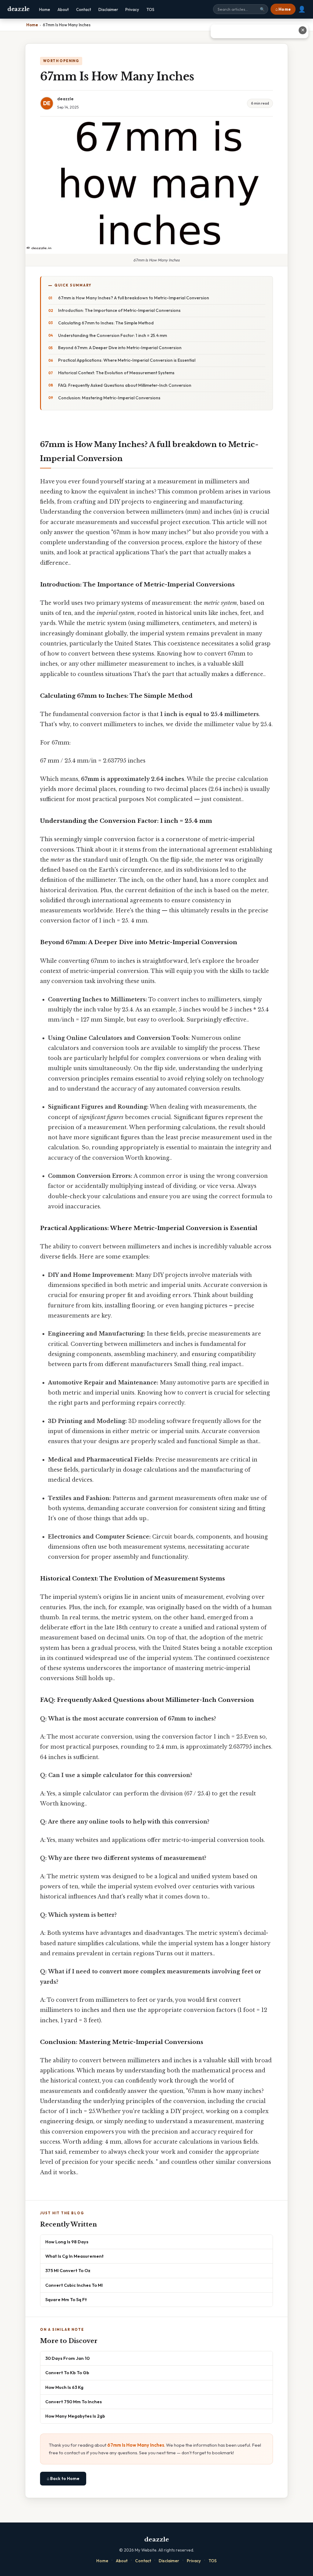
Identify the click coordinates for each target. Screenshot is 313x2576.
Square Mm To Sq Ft (66, 2299)
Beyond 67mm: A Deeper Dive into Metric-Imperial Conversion (120, 348)
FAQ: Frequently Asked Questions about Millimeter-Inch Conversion (125, 385)
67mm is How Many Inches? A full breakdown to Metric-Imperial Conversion (134, 298)
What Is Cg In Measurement (74, 2256)
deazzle (18, 9)
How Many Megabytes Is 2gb (75, 2416)
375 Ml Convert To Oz (68, 2270)
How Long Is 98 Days (67, 2242)
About (63, 9)
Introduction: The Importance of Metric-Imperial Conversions (119, 310)
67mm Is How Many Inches (136, 2445)
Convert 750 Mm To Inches (74, 2402)
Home (45, 9)
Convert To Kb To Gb (67, 2373)
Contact (84, 9)
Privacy (132, 9)
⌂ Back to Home (63, 2478)
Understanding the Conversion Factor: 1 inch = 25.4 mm (112, 335)
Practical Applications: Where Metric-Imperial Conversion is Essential (127, 360)
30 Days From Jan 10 (67, 2358)
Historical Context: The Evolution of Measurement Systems (116, 373)
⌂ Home (283, 9)
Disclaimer (108, 9)
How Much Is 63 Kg (64, 2387)
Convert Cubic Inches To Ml (74, 2285)
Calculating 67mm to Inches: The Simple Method (106, 323)
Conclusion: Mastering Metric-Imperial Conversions (109, 398)
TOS (150, 9)
